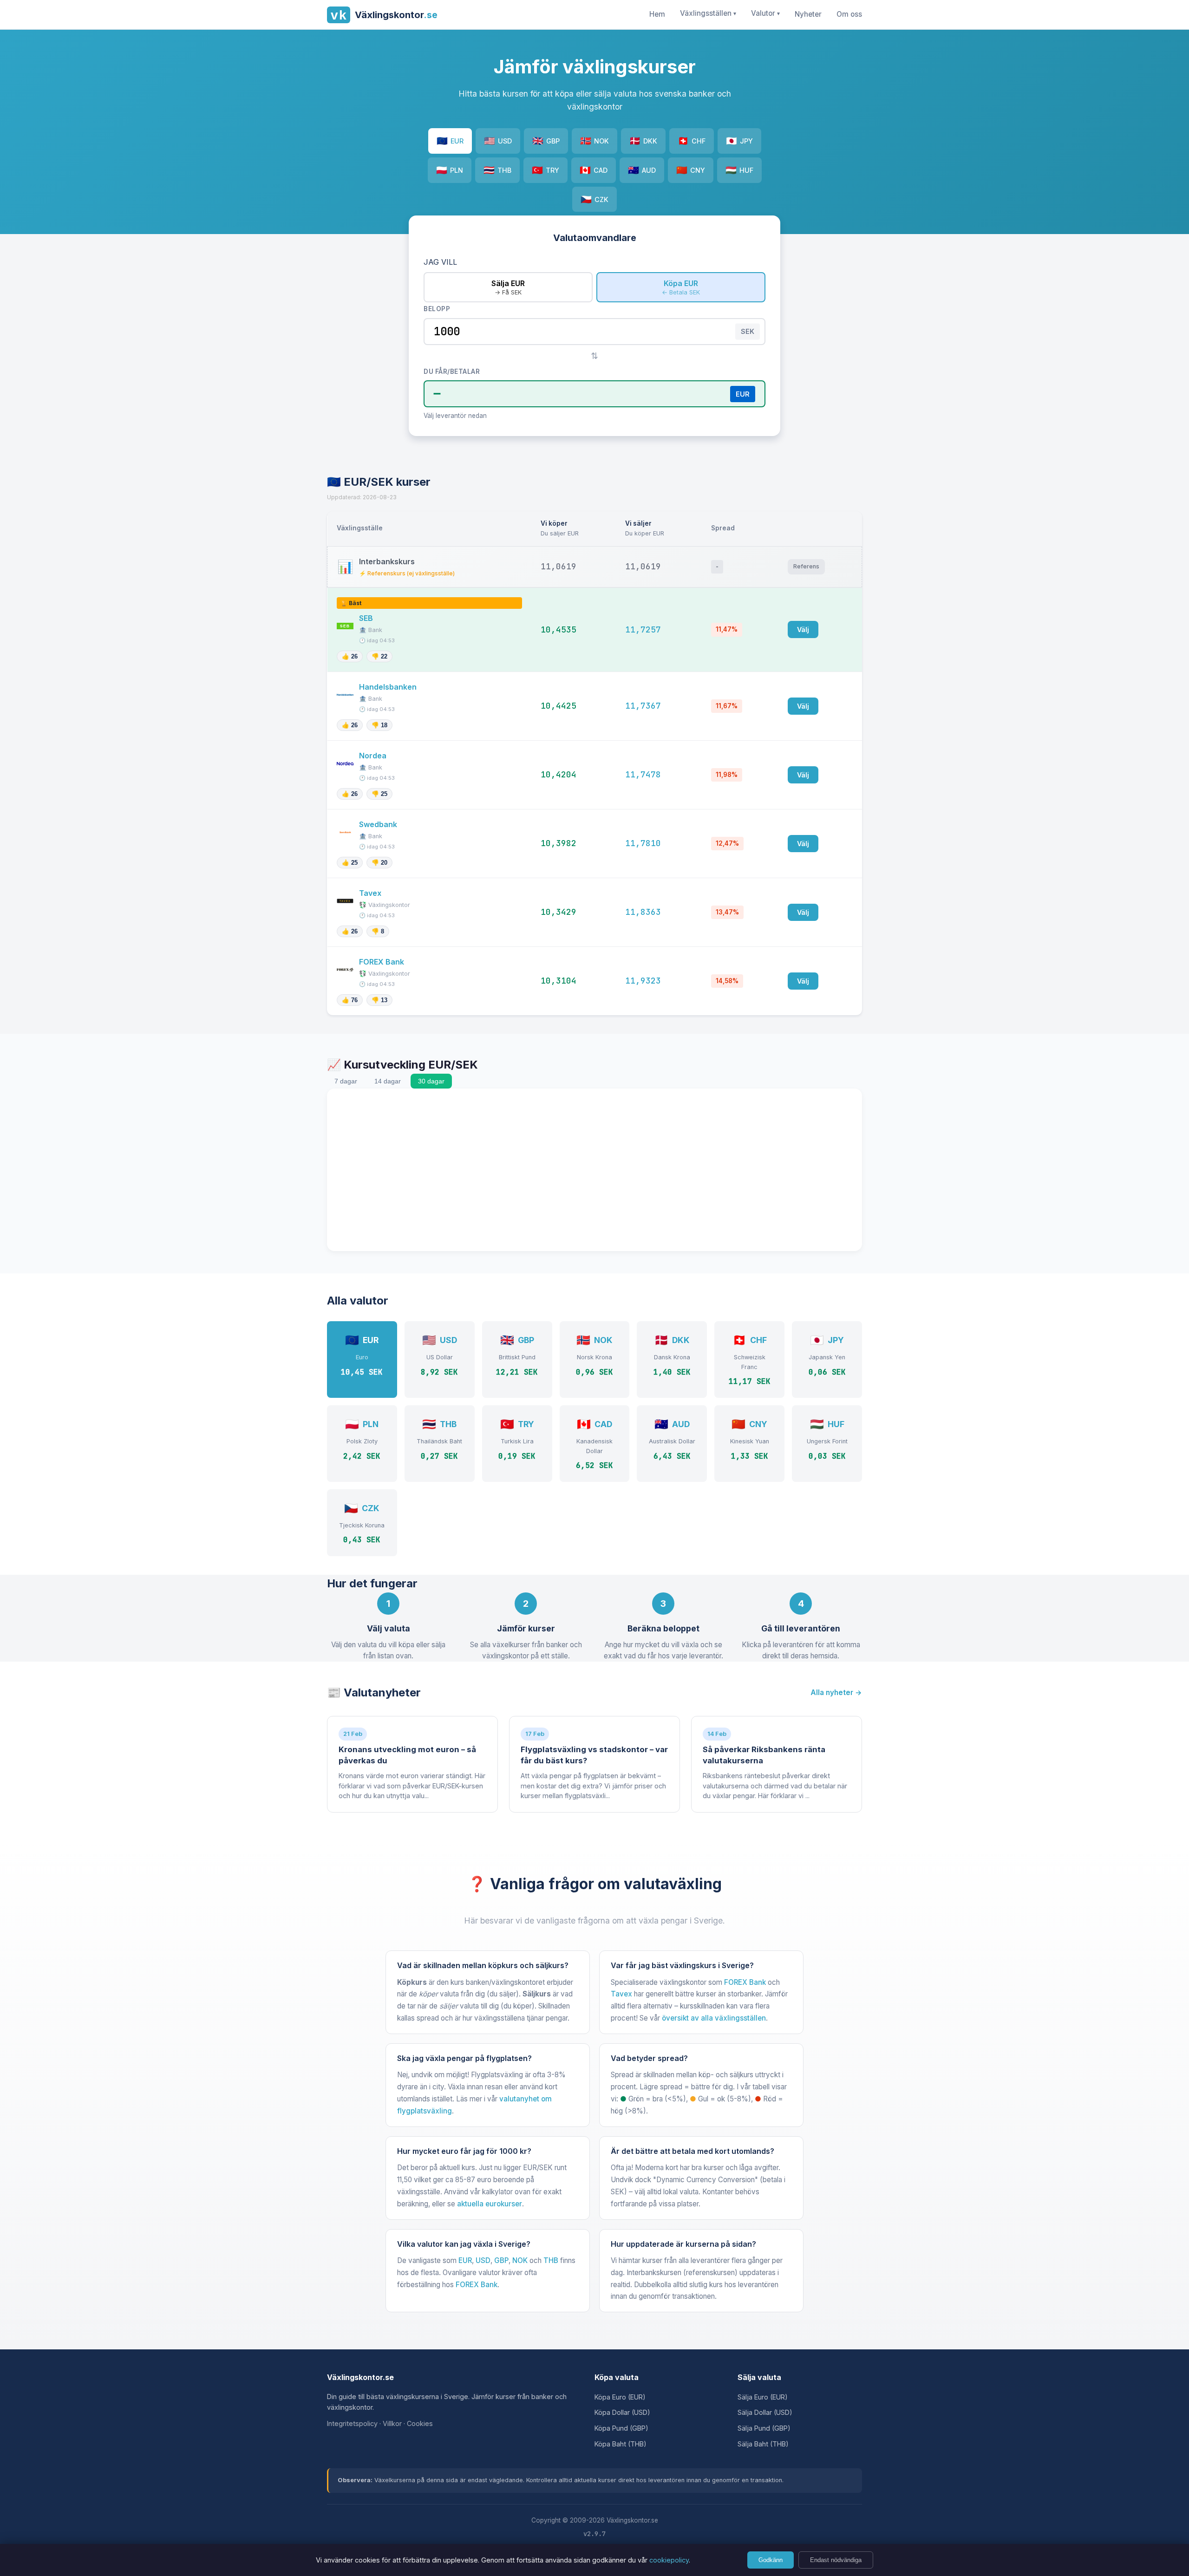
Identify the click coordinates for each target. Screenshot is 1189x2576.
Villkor (392, 2423)
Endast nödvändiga (836, 2560)
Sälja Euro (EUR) (763, 2397)
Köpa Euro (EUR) (620, 2397)
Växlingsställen (708, 13)
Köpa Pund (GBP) (621, 2428)
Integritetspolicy (352, 2423)
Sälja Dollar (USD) (765, 2412)
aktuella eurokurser (490, 2204)
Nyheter (808, 14)
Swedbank (379, 824)
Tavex (371, 893)
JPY (739, 141)
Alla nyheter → (836, 1692)
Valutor (765, 13)
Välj (803, 629)
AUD (642, 170)
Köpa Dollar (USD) (622, 2412)
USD (498, 141)
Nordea (374, 756)
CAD (594, 170)
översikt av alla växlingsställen (714, 2018)
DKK (643, 141)
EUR (450, 141)
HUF (739, 170)
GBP (546, 141)
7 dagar (346, 1081)
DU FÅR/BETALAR (452, 372)
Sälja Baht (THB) (763, 2444)
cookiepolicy (669, 2560)
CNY (691, 170)
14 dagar (388, 1081)
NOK (594, 141)
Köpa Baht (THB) (621, 2444)
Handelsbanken (389, 687)
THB (497, 170)
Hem (657, 14)
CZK (594, 199)
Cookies (420, 2423)
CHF (692, 141)
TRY (546, 170)
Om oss (849, 14)
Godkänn (771, 2560)
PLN (450, 170)
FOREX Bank (382, 962)
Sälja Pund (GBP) (764, 2428)
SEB (367, 618)
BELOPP (437, 309)
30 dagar (431, 1081)
